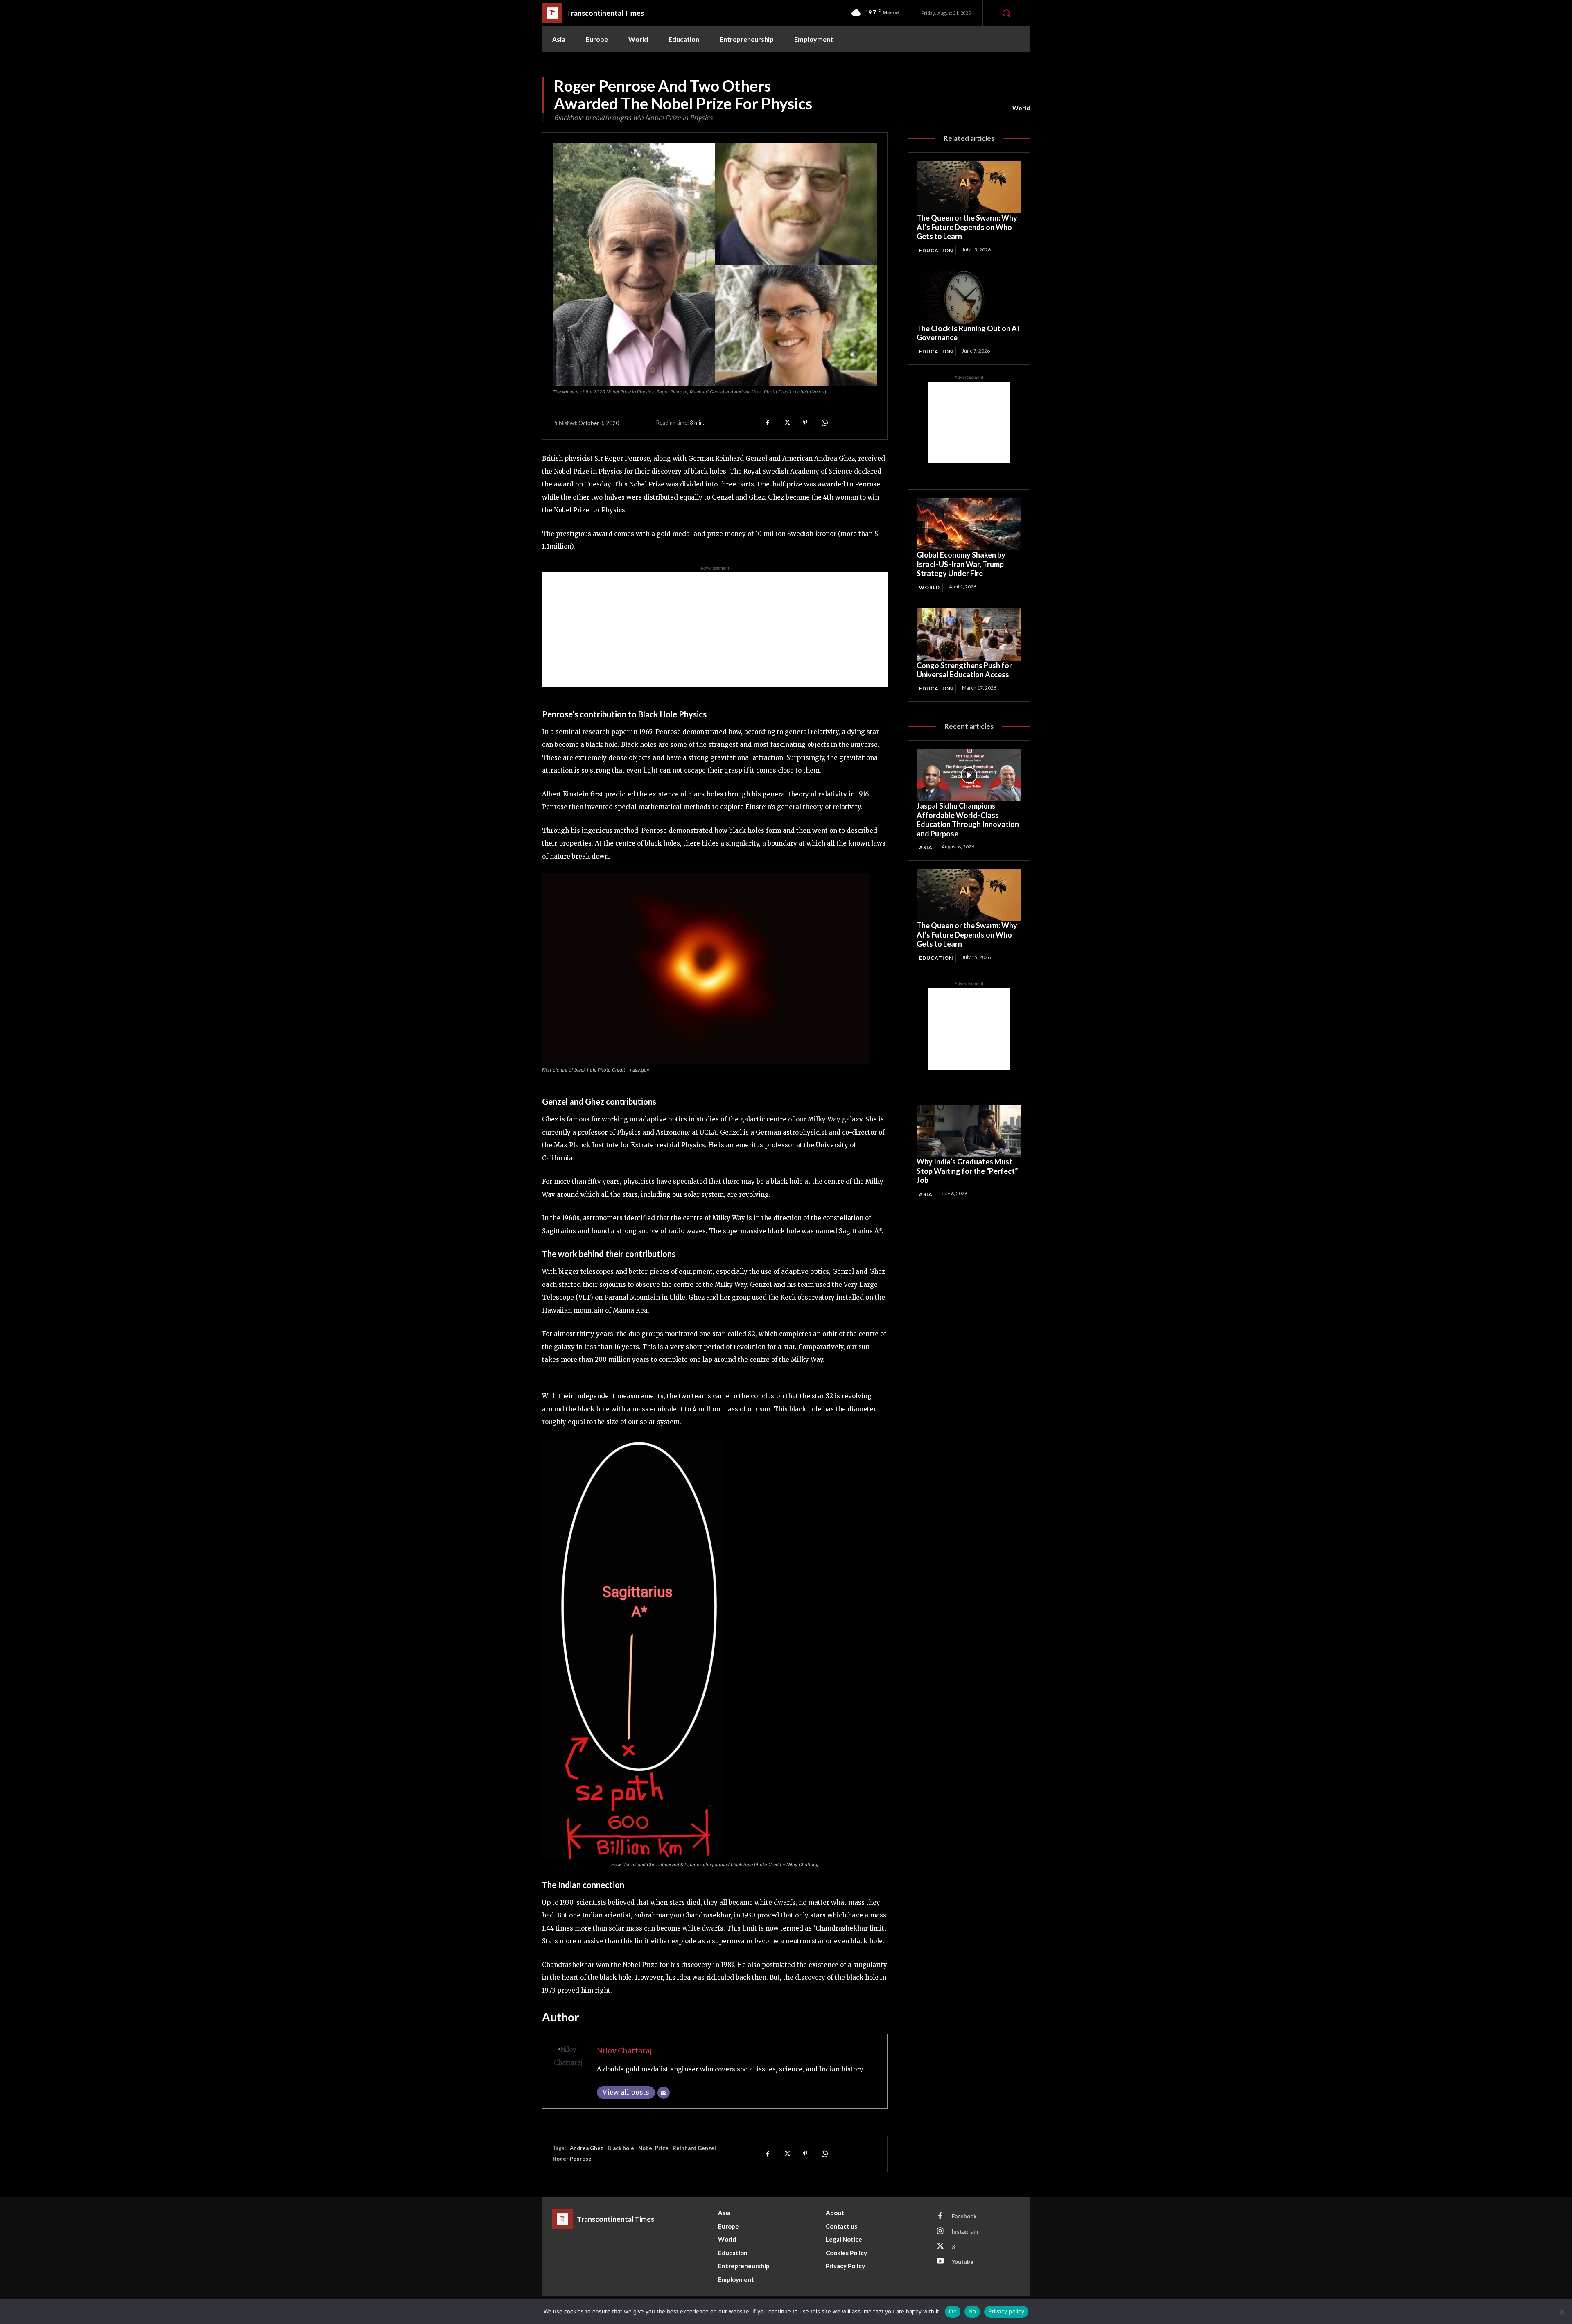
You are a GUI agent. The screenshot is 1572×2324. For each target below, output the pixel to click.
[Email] (664, 2093)
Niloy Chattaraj (625, 2051)
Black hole (621, 2148)
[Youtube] (940, 2262)
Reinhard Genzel (694, 2148)
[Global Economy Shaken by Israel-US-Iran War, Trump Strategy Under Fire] (969, 524)
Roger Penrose (572, 2159)
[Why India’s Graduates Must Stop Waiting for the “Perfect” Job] (969, 1131)
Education (936, 250)
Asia (926, 847)
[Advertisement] (715, 630)
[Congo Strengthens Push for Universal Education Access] (969, 635)
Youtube (963, 2262)
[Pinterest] (805, 423)
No (972, 2311)
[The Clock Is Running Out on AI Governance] (969, 298)
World (1021, 108)
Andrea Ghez (587, 2148)
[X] (786, 423)
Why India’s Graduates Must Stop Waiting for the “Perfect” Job (967, 1171)
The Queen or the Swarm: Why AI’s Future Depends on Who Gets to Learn (967, 227)
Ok (953, 2311)
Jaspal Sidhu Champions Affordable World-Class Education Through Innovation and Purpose (968, 820)
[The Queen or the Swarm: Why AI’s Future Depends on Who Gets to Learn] (969, 187)
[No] (1562, 2312)
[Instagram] (940, 2231)
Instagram (965, 2231)
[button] (1006, 13)
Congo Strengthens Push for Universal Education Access (964, 670)
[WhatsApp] (824, 423)
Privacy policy (1006, 2311)
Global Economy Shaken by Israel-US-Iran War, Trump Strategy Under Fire (961, 564)
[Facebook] (768, 423)
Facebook (964, 2216)
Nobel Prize (653, 2148)
